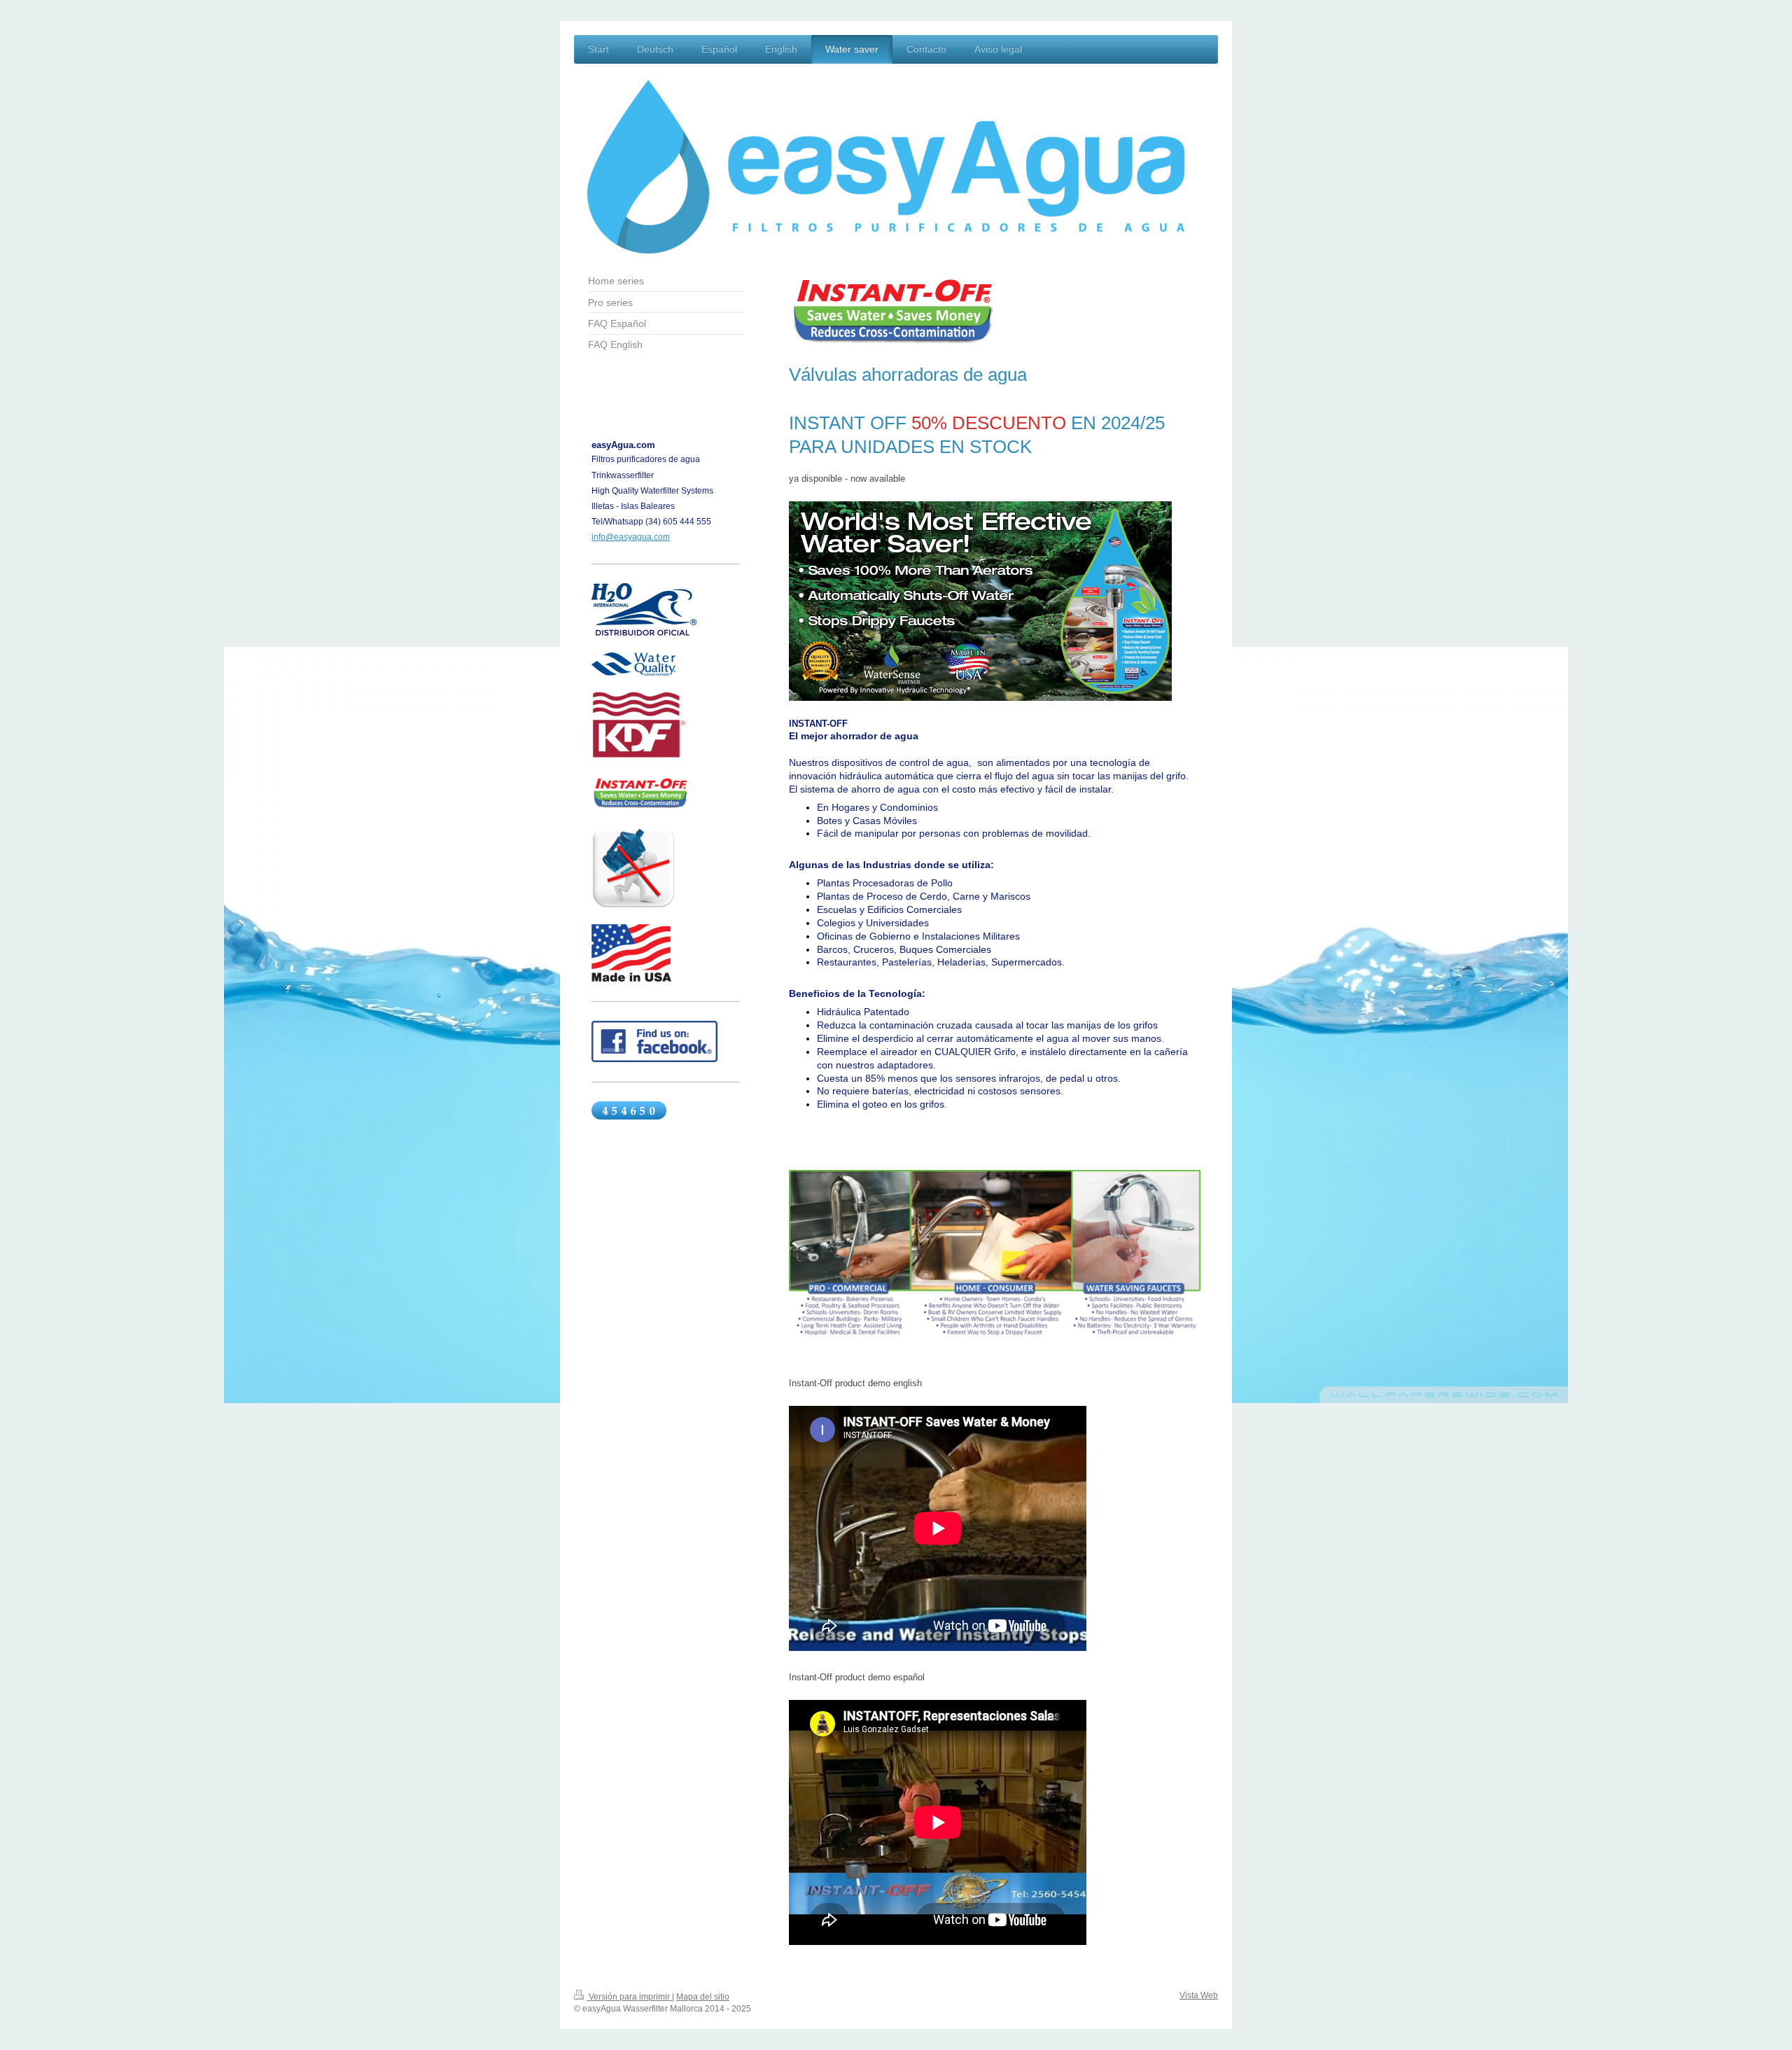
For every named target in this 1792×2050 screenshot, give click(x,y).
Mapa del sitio (703, 1997)
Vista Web (1199, 1995)
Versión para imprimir (629, 1997)
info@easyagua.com (631, 537)
